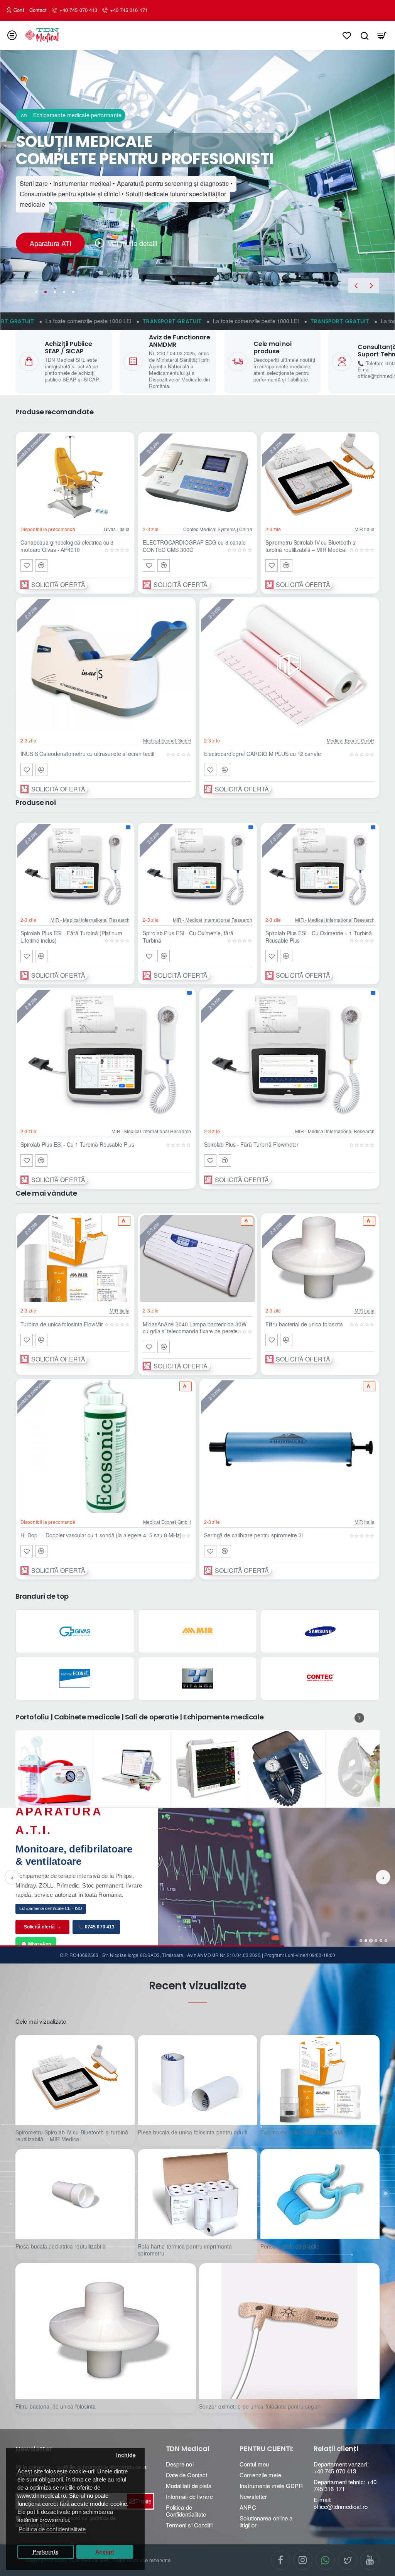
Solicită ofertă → (42, 1932)
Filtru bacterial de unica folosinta (304, 1324)
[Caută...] (364, 35)
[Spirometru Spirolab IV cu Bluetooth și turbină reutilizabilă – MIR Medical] (320, 477)
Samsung (320, 1646)
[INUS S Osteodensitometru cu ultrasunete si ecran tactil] (106, 665)
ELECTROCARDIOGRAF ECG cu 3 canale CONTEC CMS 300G (194, 546)
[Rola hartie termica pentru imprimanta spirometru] (197, 2194)
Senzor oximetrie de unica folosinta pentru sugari (260, 2406)
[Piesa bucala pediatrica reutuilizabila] (75, 2194)
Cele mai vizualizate (41, 2022)
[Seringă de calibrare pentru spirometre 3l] (289, 1447)
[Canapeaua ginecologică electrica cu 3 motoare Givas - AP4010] (75, 477)
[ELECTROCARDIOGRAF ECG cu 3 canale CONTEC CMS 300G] (197, 477)
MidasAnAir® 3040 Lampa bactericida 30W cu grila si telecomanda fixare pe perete (194, 1328)
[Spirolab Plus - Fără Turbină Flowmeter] (289, 1056)
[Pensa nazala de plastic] (320, 2194)
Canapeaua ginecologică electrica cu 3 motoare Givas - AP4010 (67, 546)
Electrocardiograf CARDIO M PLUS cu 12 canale (262, 754)
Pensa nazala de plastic (290, 2246)
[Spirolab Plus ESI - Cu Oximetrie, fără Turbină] (197, 868)
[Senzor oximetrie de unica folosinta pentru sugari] (289, 2331)
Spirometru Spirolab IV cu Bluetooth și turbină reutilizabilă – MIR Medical (311, 546)
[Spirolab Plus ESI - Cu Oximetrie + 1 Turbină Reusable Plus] (320, 868)
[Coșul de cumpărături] (382, 35)
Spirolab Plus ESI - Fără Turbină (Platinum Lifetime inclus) (71, 937)
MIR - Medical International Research (90, 920)
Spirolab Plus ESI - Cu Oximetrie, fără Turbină (188, 937)
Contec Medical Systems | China (218, 529)
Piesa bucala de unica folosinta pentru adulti (192, 2132)
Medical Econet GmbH (167, 740)
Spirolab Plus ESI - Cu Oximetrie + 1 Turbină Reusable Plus (319, 937)
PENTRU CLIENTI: (266, 2449)
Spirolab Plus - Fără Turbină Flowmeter (251, 1145)
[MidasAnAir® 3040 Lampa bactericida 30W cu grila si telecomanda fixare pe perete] (197, 1258)
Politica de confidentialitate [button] (52, 2529)
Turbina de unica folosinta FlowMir (62, 1324)
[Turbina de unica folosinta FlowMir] (75, 1258)
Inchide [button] (126, 2455)
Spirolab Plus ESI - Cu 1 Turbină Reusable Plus (77, 1145)
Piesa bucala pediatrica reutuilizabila (61, 2246)
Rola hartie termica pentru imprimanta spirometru (185, 2250)
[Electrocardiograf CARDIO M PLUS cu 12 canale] (289, 665)
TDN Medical (188, 2449)
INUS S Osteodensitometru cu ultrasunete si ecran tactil (87, 754)
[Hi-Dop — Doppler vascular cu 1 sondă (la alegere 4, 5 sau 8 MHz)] (106, 1447)
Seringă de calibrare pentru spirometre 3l (253, 1535)
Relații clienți (336, 2449)
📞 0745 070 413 (96, 1932)
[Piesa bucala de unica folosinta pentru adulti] (197, 2080)
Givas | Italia (117, 529)
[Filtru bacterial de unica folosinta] (320, 1258)
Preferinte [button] (46, 2552)
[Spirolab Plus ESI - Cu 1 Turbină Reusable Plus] (106, 1056)
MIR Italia (365, 529)
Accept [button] (105, 2552)
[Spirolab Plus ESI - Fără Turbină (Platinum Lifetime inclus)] (75, 868)
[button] (356, 285)
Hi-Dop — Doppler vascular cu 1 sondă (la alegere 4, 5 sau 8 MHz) (101, 1535)
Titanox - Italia (197, 1693)
